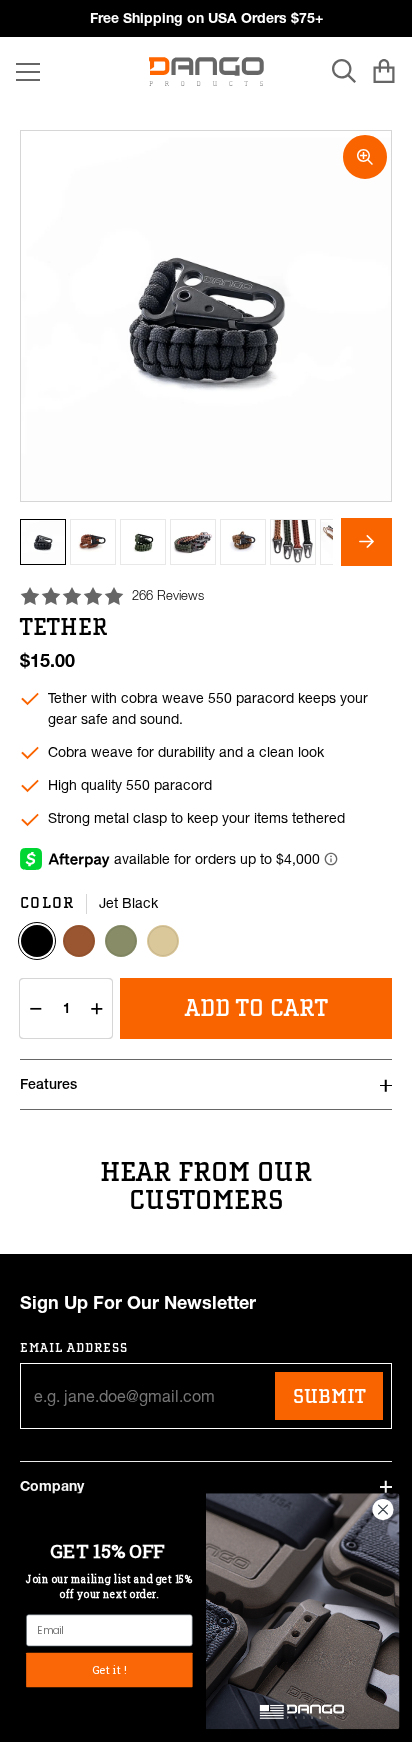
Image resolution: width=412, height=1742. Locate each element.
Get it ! (109, 1669)
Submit (329, 1396)
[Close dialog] (383, 1509)
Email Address (74, 1347)
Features (48, 1084)
